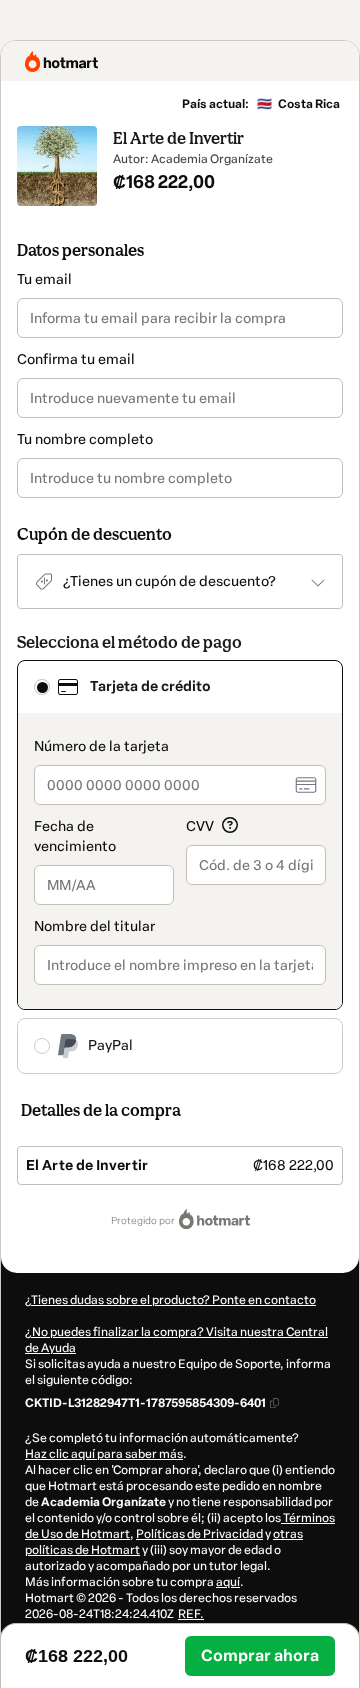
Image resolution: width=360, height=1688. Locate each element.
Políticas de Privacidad (199, 1534)
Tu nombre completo (85, 439)
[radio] (42, 687)
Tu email (44, 279)
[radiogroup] (180, 867)
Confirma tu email (76, 359)
